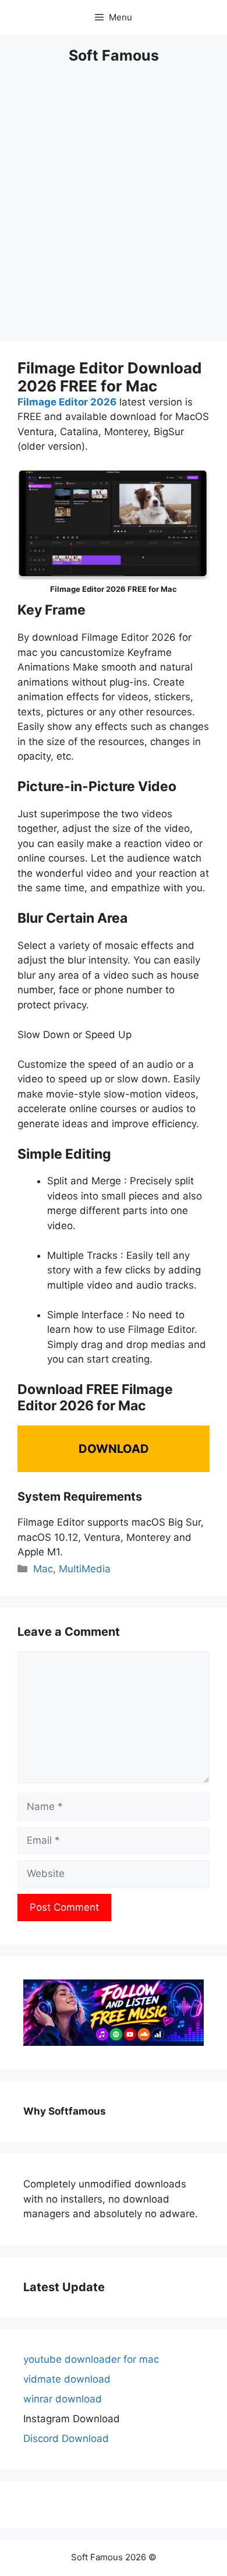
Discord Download (66, 2439)
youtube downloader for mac (91, 2359)
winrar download (63, 2399)
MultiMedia (85, 1569)
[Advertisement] (114, 210)
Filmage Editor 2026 (67, 402)
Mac (43, 1569)
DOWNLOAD (114, 1449)
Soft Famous (114, 55)
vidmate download (67, 2379)
